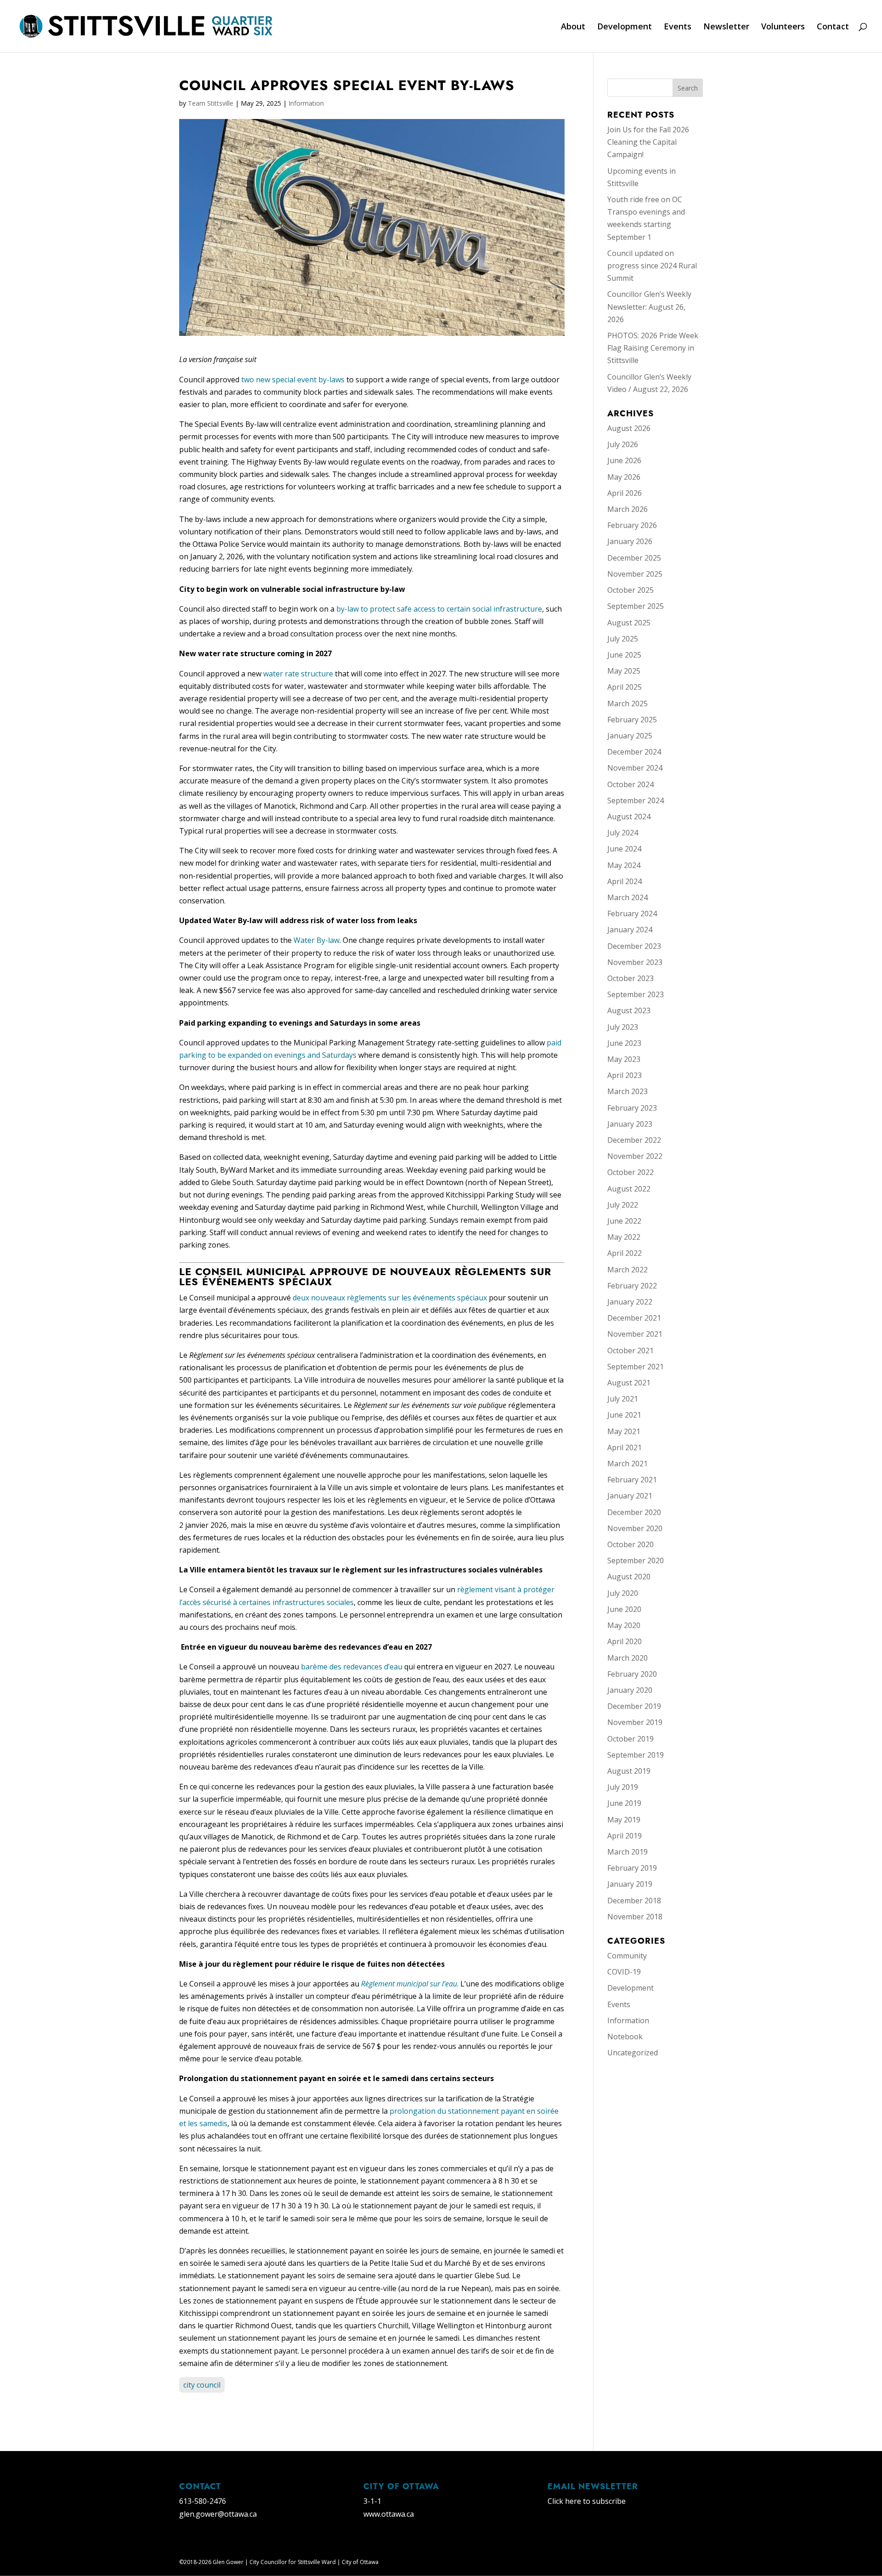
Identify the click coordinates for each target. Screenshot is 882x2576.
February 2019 (632, 1868)
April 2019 (625, 1836)
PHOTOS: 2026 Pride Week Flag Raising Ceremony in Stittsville (653, 348)
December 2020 (634, 1512)
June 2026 (624, 460)
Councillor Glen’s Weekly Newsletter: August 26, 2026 (649, 306)
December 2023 (634, 946)
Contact (833, 27)
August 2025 (629, 623)
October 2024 (630, 784)
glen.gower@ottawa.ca (218, 2514)
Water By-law (317, 940)
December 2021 (634, 1318)
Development (625, 27)
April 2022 (625, 1253)
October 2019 (630, 1739)
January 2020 (630, 1690)
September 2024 (636, 800)
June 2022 (624, 1221)
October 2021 (630, 1350)
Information (306, 103)
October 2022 (630, 1172)
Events (678, 27)
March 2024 (628, 897)
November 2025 (635, 574)
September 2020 (636, 1560)
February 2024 (632, 914)
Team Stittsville (211, 103)
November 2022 (635, 1156)
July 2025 (623, 639)
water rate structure (298, 674)
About (573, 27)
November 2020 (635, 1528)
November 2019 (635, 1722)
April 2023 (625, 1075)
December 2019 (634, 1706)
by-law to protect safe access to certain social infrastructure (439, 609)
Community (627, 1956)
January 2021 (630, 1496)
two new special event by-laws (293, 380)
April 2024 (625, 881)
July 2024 (623, 833)
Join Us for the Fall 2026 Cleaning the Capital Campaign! (648, 142)
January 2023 (630, 1124)
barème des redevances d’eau (352, 1667)
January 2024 (630, 930)
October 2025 (630, 590)
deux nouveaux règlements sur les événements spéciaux (390, 1298)
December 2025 (634, 558)
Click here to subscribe (587, 2501)
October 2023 (630, 978)
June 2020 (624, 1609)
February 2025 (632, 720)
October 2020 (630, 1544)
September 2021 (636, 1367)
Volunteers (783, 27)
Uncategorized (633, 2053)
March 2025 (628, 704)
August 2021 (629, 1383)
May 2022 (624, 1237)
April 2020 (625, 1641)
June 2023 (624, 1043)
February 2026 (632, 525)
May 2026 (624, 477)
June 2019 (624, 1803)
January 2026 (630, 541)
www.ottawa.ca (389, 2514)
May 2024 (624, 865)
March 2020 (628, 1658)
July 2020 (623, 1593)
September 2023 (636, 994)
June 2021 (624, 1415)
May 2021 (624, 1431)
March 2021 (628, 1464)
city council (202, 2385)
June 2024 (624, 849)
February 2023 (632, 1108)
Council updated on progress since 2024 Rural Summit (652, 266)
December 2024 (634, 752)
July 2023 (623, 1027)
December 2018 (634, 1901)
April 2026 (625, 493)
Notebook (625, 2037)
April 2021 (625, 1447)
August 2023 (629, 1010)
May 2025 (624, 671)
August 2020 (629, 1577)
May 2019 (624, 1820)
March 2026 (628, 509)
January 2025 (630, 736)
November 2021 (635, 1334)
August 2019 (629, 1771)
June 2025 (624, 655)
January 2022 (630, 1302)
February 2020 (632, 1674)
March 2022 (628, 1270)
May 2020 (624, 1625)
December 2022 (634, 1140)
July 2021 (623, 1399)
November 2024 (635, 768)
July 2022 (623, 1205)
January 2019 (630, 1884)
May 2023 (624, 1059)
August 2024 (629, 817)
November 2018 (635, 1917)
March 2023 (628, 1091)
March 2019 (628, 1852)
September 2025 (636, 606)
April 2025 (625, 687)
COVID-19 (624, 1972)
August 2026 (629, 428)
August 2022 (629, 1189)
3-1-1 (372, 2501)
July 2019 (623, 1787)
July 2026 (623, 444)
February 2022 (632, 1286)
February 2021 (632, 1480)
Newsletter (726, 27)
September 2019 (636, 1755)
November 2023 (635, 962)
